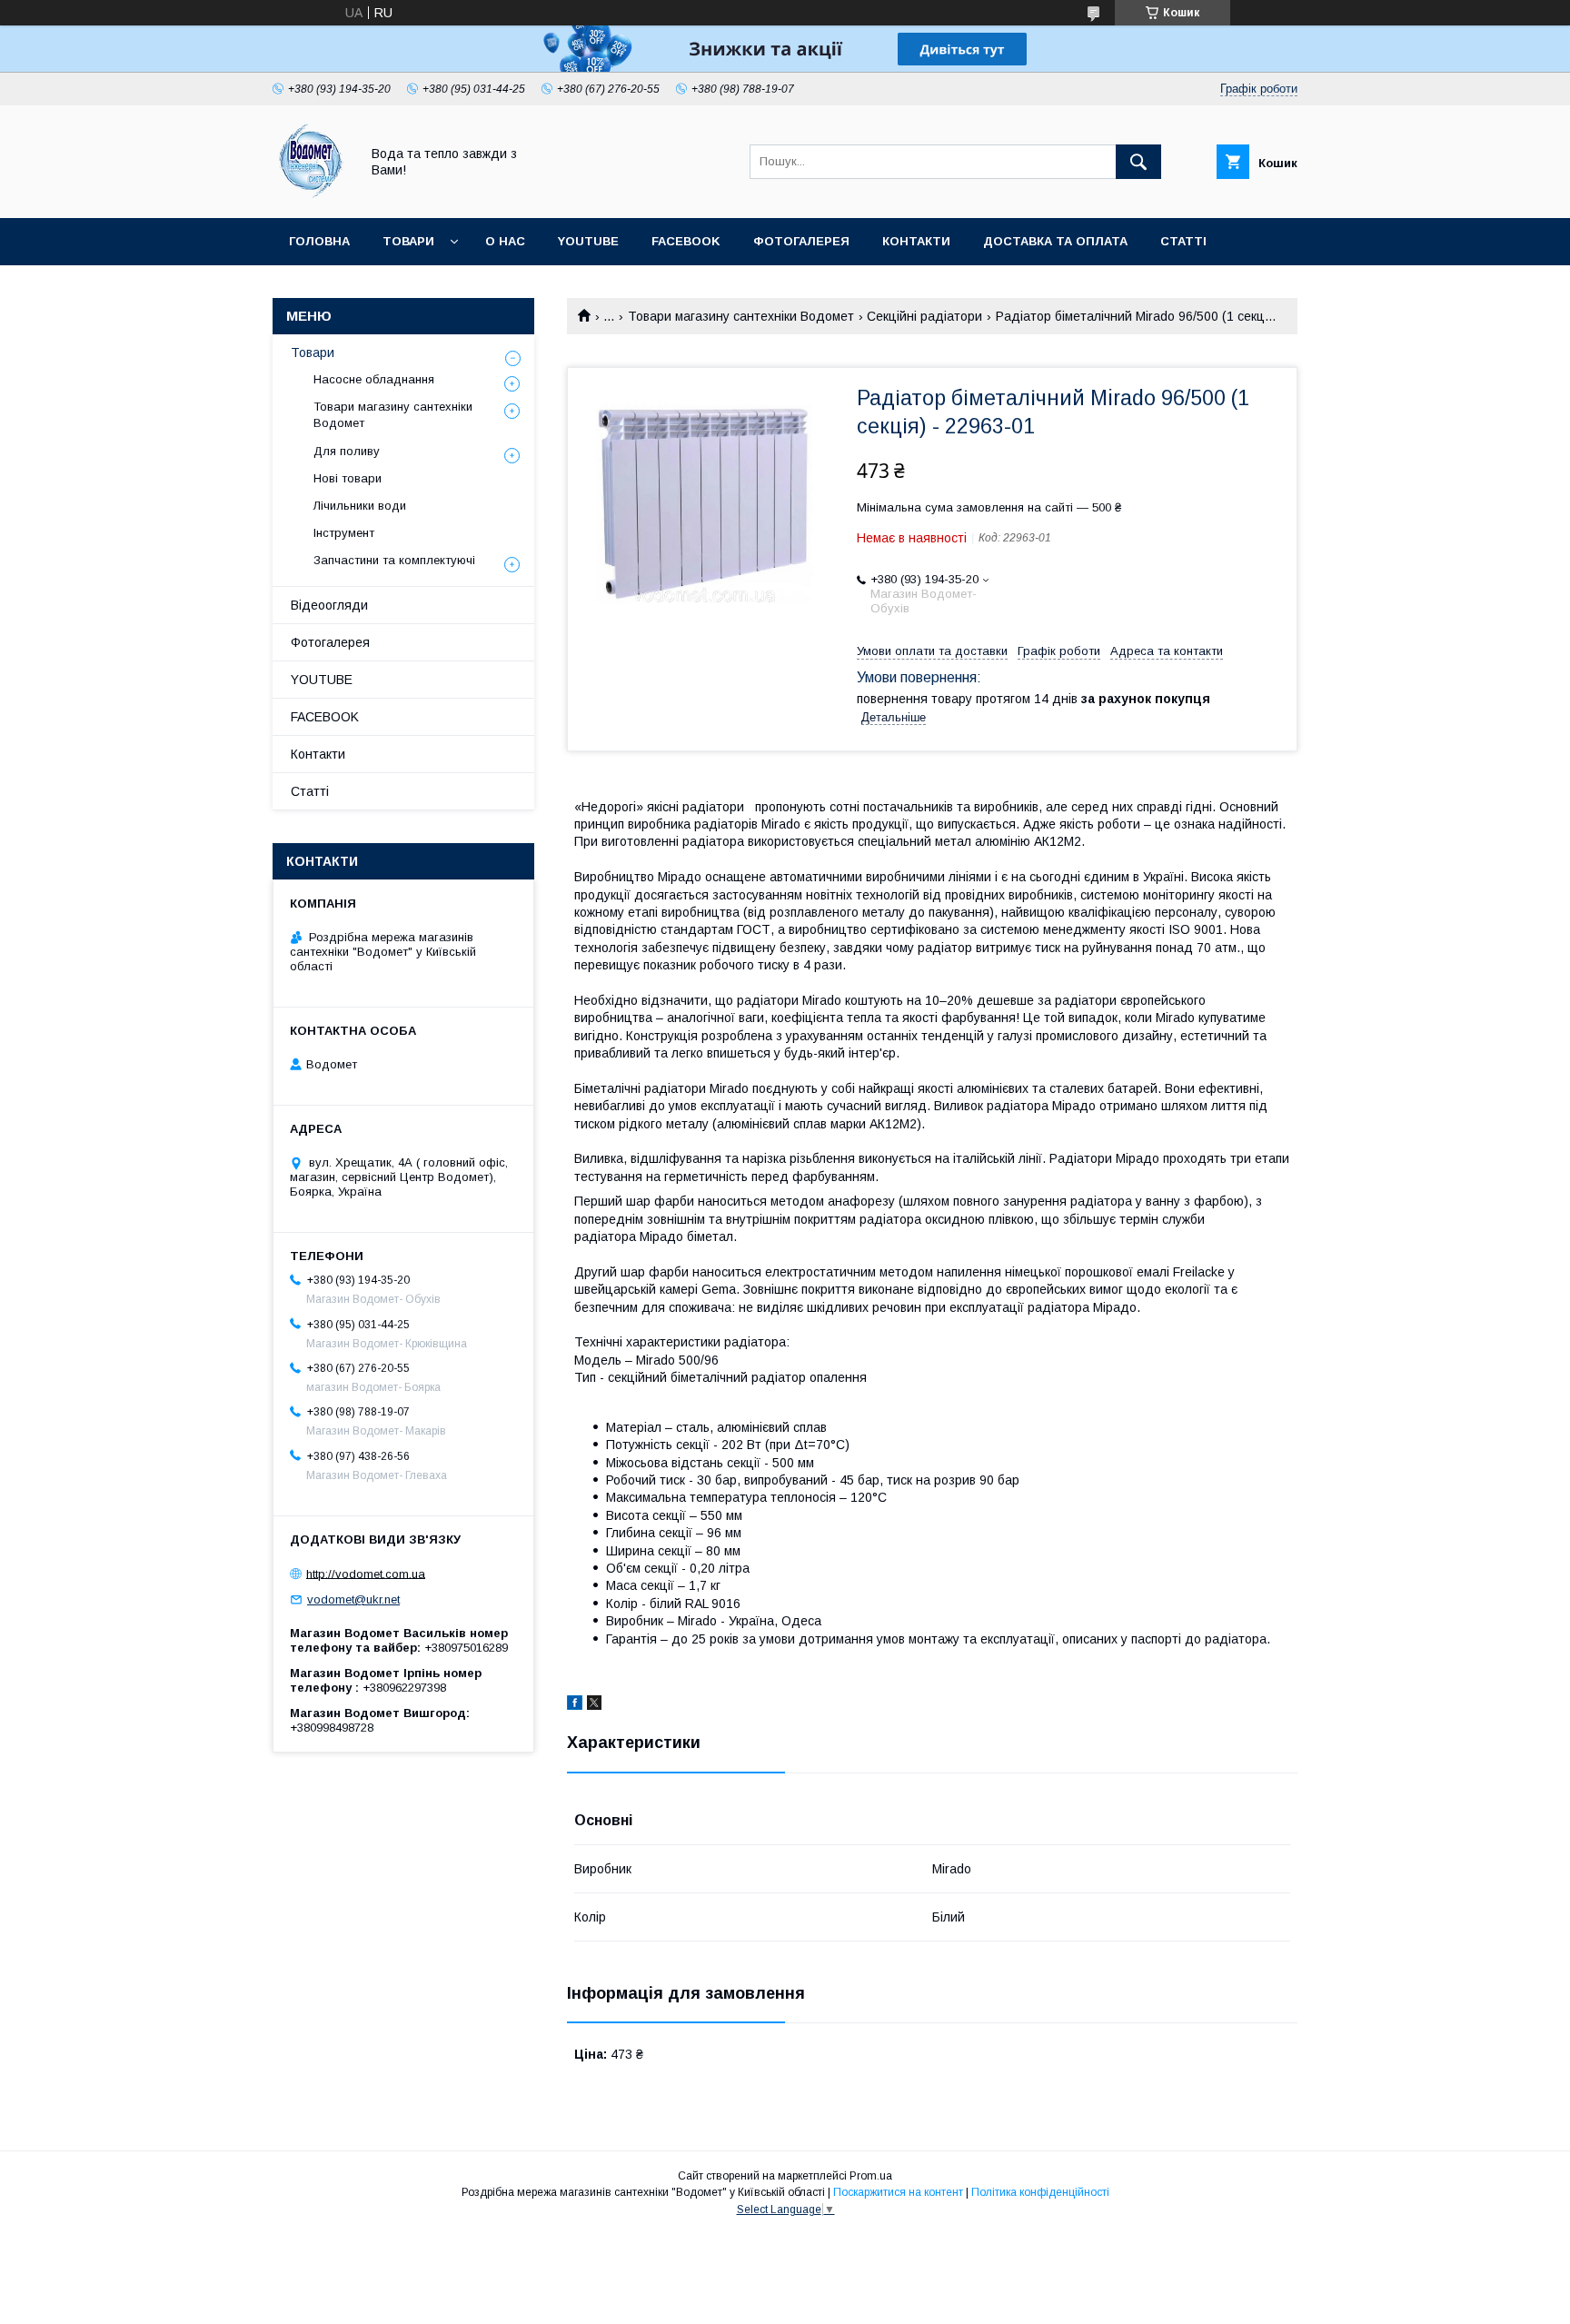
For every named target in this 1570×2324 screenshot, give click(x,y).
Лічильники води (360, 506)
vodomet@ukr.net (353, 1599)
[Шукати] (1138, 162)
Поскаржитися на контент (898, 2192)
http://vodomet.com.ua (366, 1573)
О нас (505, 241)
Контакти (916, 241)
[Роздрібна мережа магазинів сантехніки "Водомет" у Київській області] (311, 194)
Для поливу (347, 451)
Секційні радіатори (924, 316)
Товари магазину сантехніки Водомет (741, 316)
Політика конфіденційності (1040, 2192)
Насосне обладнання (374, 379)
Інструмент (344, 533)
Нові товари (348, 478)
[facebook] (575, 1705)
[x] (594, 1705)
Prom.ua (871, 2176)
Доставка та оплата (1055, 241)
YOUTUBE (588, 241)
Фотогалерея (801, 241)
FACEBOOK (686, 241)
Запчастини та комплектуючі (394, 560)
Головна (319, 241)
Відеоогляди (329, 605)
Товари (408, 241)
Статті (1183, 241)
